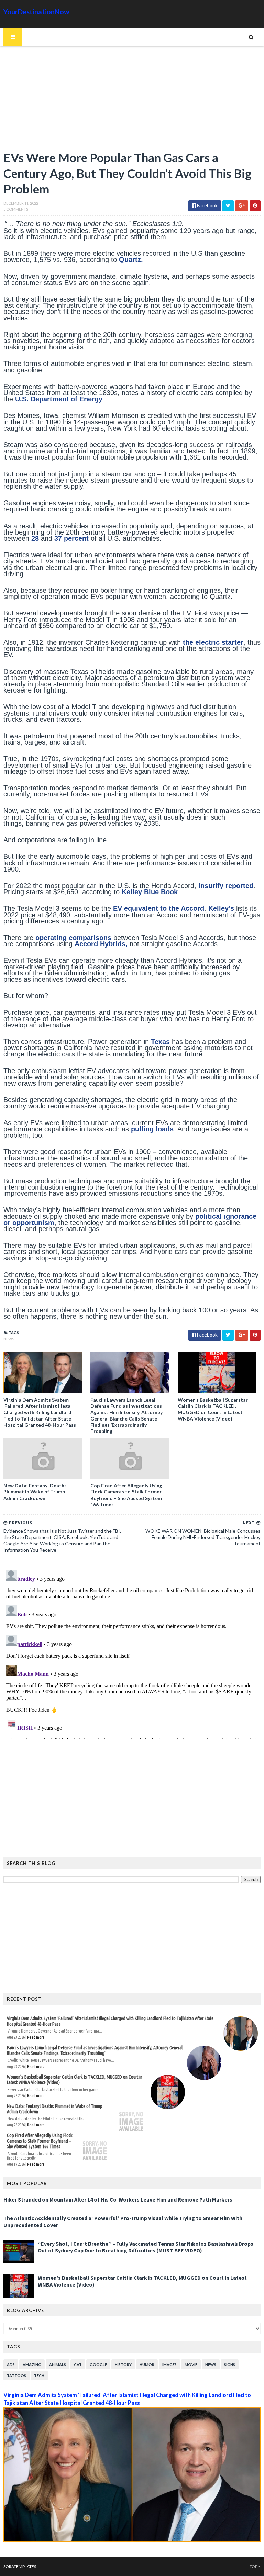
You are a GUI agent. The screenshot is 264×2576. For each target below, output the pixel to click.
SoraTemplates (20, 2567)
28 (35, 538)
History (123, 2364)
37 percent (71, 538)
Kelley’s (221, 908)
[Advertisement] (132, 102)
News (9, 1339)
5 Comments (16, 209)
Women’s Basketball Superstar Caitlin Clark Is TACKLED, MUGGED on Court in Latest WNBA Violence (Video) (213, 1409)
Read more (36, 2037)
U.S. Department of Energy (59, 399)
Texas (160, 1042)
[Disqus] (132, 1653)
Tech (39, 2376)
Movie (191, 2364)
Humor (147, 2364)
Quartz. (131, 260)
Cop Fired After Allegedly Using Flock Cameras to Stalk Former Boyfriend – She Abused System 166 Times (126, 1495)
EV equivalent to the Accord (159, 908)
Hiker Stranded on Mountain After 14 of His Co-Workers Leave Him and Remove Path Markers (118, 2199)
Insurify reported (226, 886)
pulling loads (152, 1129)
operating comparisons (73, 938)
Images (169, 2364)
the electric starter (213, 642)
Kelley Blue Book (150, 892)
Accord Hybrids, (102, 944)
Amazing (32, 2364)
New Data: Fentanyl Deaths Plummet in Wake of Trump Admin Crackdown (35, 1492)
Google (98, 2364)
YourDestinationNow (36, 12)
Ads (11, 2364)
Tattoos (16, 2376)
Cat (78, 2364)
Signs (230, 2364)
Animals (58, 2364)
